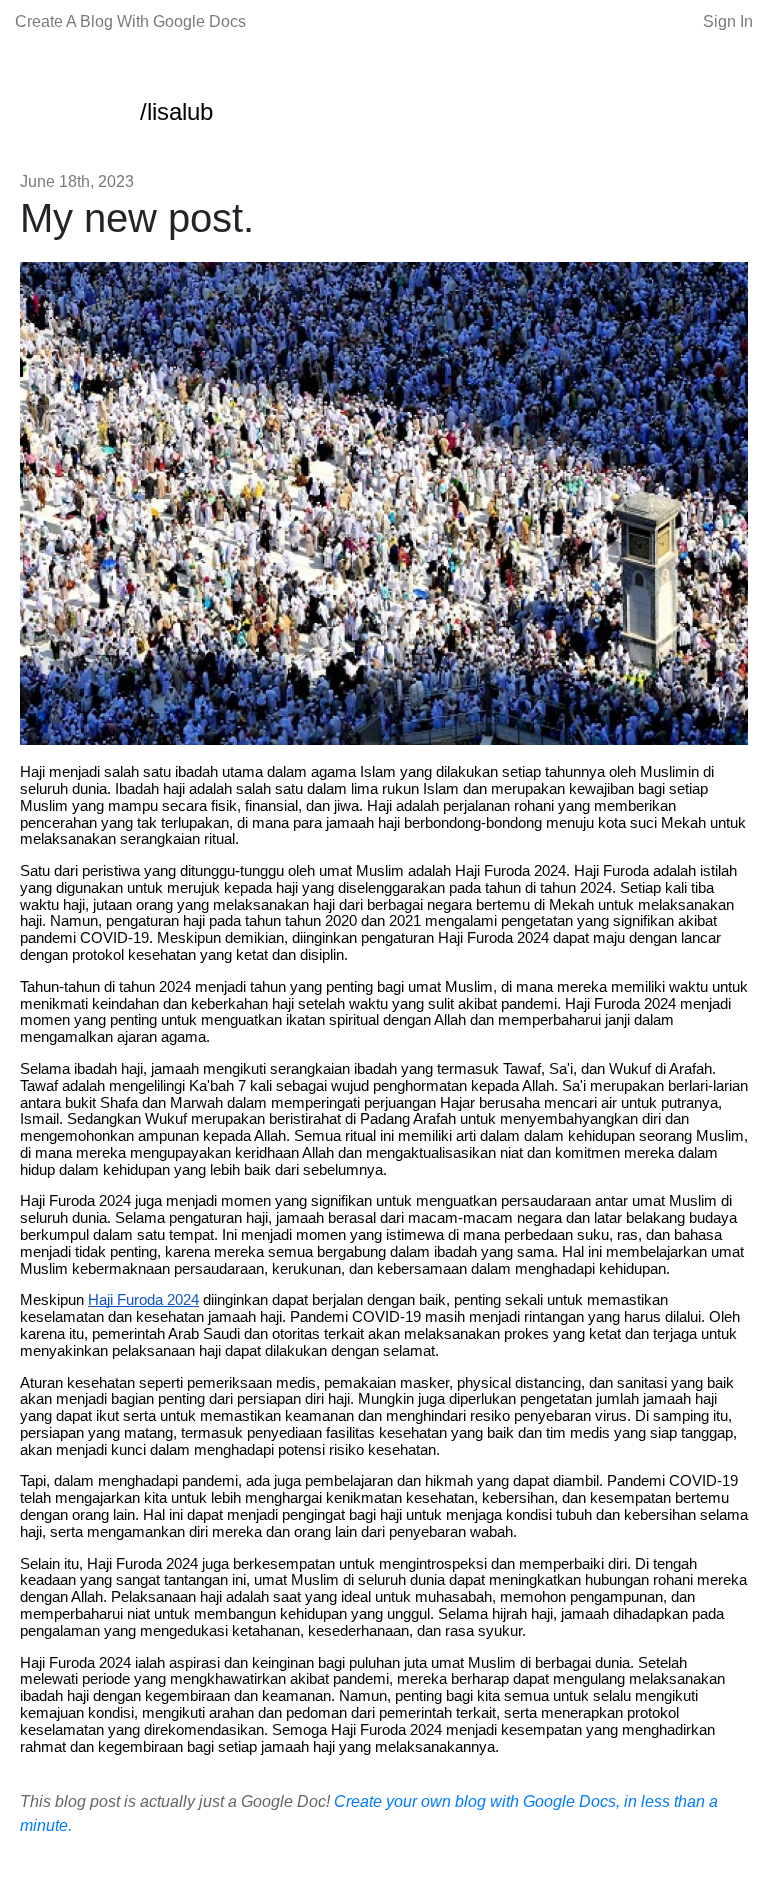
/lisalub (176, 111)
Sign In (728, 21)
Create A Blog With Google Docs (130, 21)
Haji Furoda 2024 (143, 1300)
